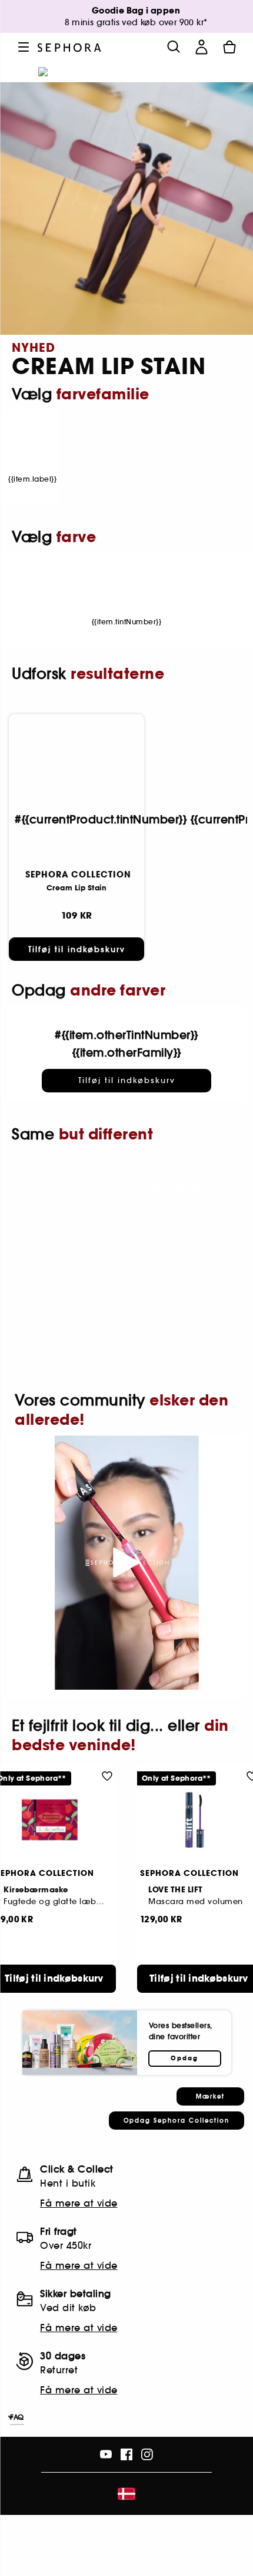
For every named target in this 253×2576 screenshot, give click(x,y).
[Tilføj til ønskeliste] (107, 1775)
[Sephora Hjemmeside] (69, 47)
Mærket (210, 2096)
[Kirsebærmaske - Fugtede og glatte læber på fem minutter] (54, 1820)
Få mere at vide (79, 2203)
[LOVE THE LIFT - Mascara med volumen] (199, 1820)
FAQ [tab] (17, 2417)
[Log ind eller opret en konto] (201, 47)
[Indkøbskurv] (229, 47)
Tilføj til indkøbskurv (77, 949)
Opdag (184, 2059)
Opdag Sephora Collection (177, 2121)
